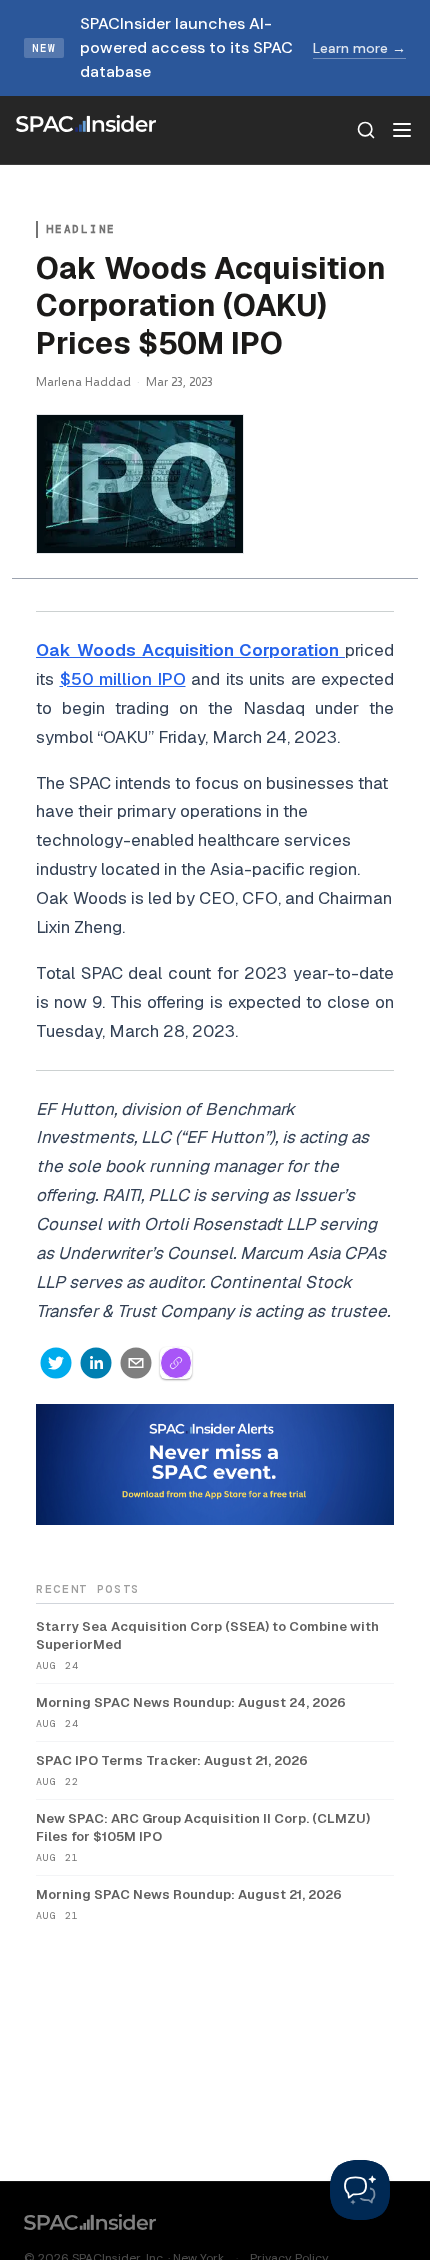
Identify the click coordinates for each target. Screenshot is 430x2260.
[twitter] (56, 1363)
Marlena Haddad (83, 381)
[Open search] (366, 130)
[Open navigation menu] (402, 130)
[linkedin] (96, 1363)
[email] (136, 1363)
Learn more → (359, 48)
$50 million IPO (123, 679)
